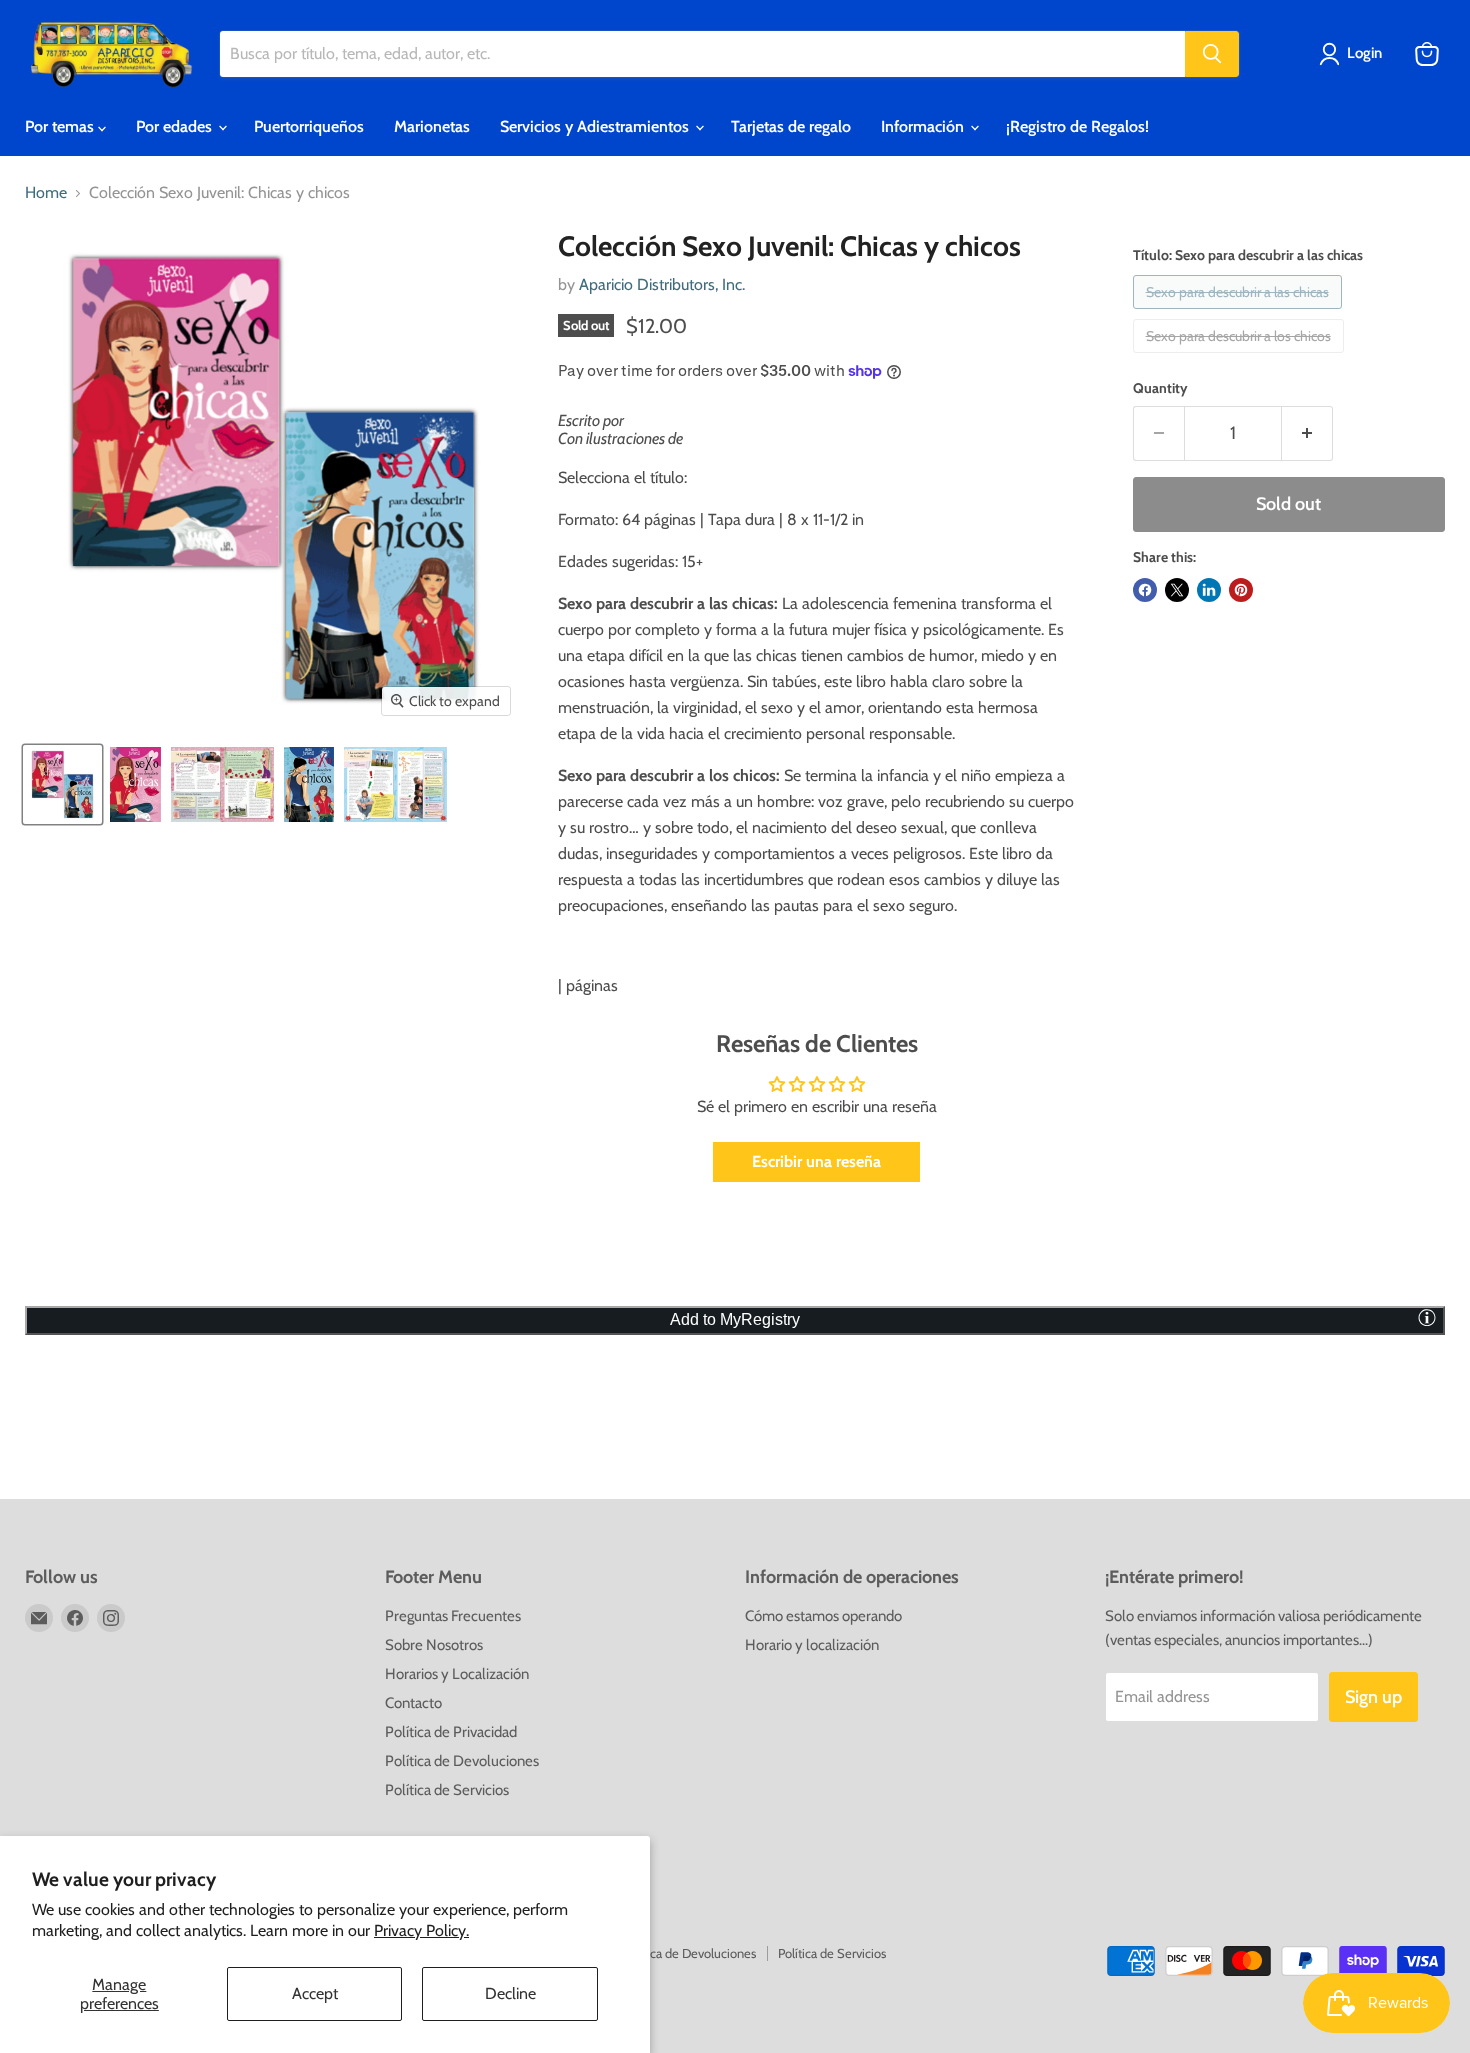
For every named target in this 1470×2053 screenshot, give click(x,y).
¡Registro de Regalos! (1077, 126)
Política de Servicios (447, 1790)
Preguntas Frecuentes (453, 1616)
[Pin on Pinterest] (1241, 590)
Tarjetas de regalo (791, 126)
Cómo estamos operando (823, 1616)
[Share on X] (1177, 590)
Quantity (1160, 388)
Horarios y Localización (457, 1674)
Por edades (176, 126)
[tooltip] (1427, 1317)
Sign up (1373, 1697)
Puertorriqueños (309, 126)
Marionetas (432, 126)
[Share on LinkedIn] (1209, 590)
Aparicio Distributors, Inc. (662, 284)
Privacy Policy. (421, 1930)
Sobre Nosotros (434, 1645)
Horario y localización (812, 1645)
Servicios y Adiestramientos (596, 126)
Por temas (61, 126)
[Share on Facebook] (1145, 590)
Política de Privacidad (451, 1732)
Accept (315, 1993)
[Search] (1212, 54)
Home (46, 193)
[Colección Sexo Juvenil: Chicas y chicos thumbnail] (62, 784)
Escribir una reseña (816, 1161)
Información (924, 126)
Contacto (413, 1703)
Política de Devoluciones (462, 1761)
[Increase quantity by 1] (1307, 433)
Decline (510, 1993)
